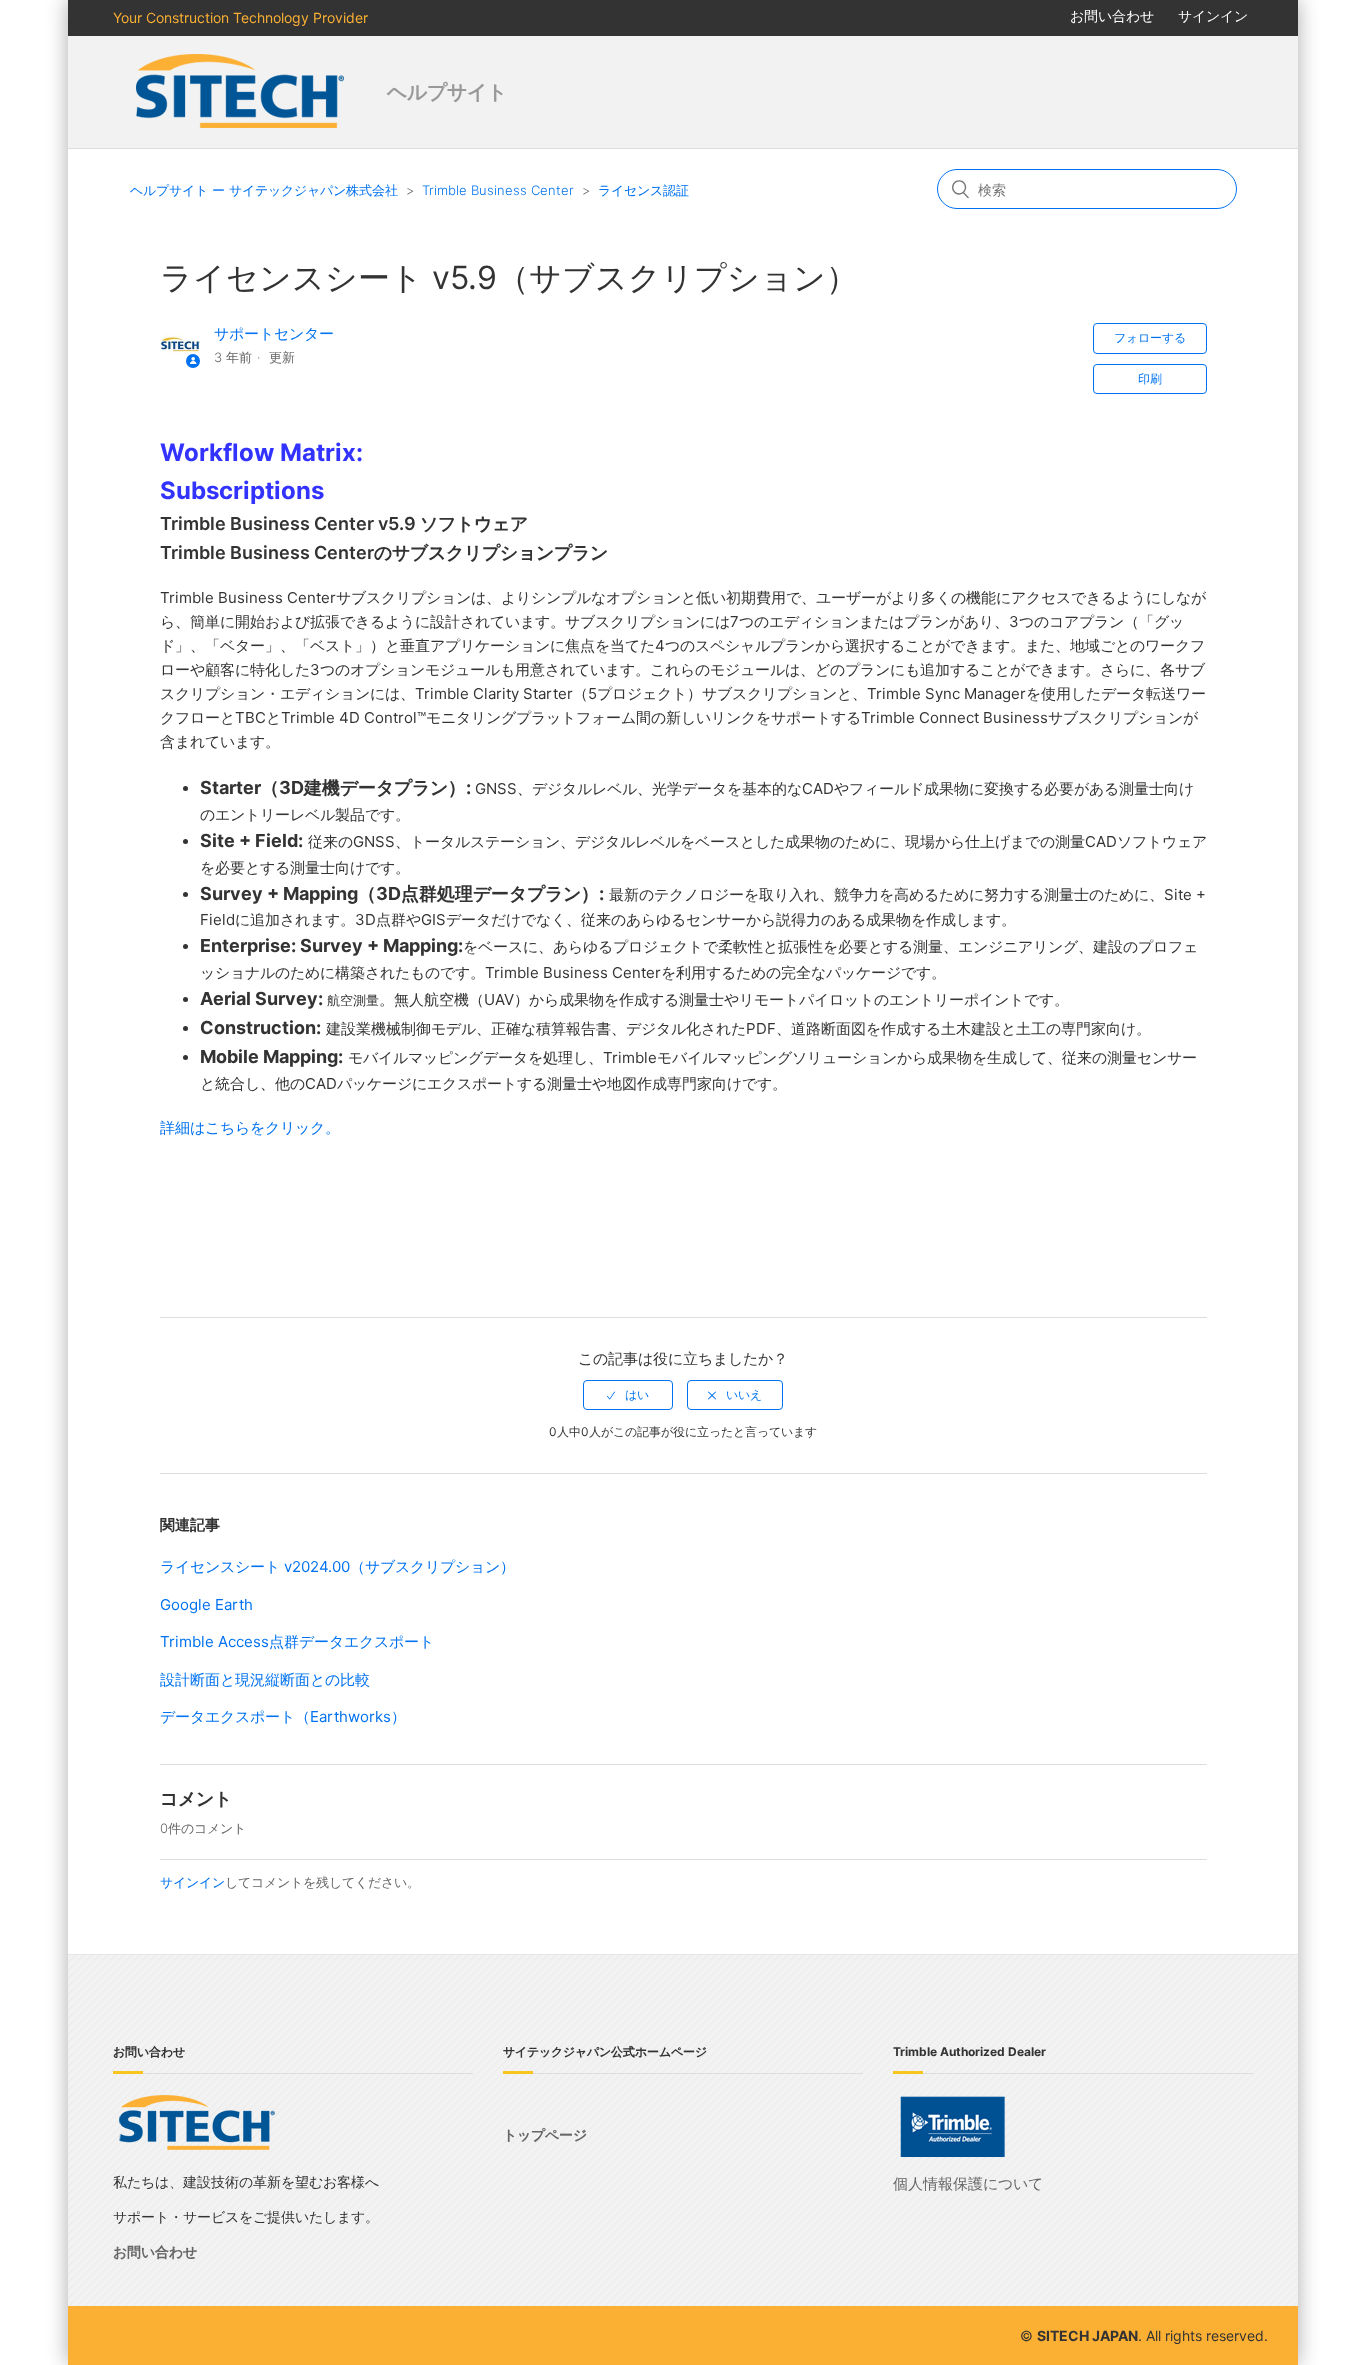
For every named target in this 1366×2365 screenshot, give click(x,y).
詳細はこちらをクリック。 (250, 1127)
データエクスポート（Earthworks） (283, 1716)
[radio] (628, 1395)
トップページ (545, 2134)
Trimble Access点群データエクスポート (297, 1641)
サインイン (192, 1882)
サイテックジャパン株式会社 (242, 92)
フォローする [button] (1150, 337)
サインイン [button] (1213, 15)
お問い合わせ (1112, 15)
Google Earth (206, 1604)
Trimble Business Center (498, 190)
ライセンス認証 (643, 190)
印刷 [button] (1150, 378)
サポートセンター (274, 333)
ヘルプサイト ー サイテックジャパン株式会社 (264, 190)
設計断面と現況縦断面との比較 (265, 1679)
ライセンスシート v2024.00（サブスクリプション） (337, 1566)
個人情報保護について (968, 2183)
